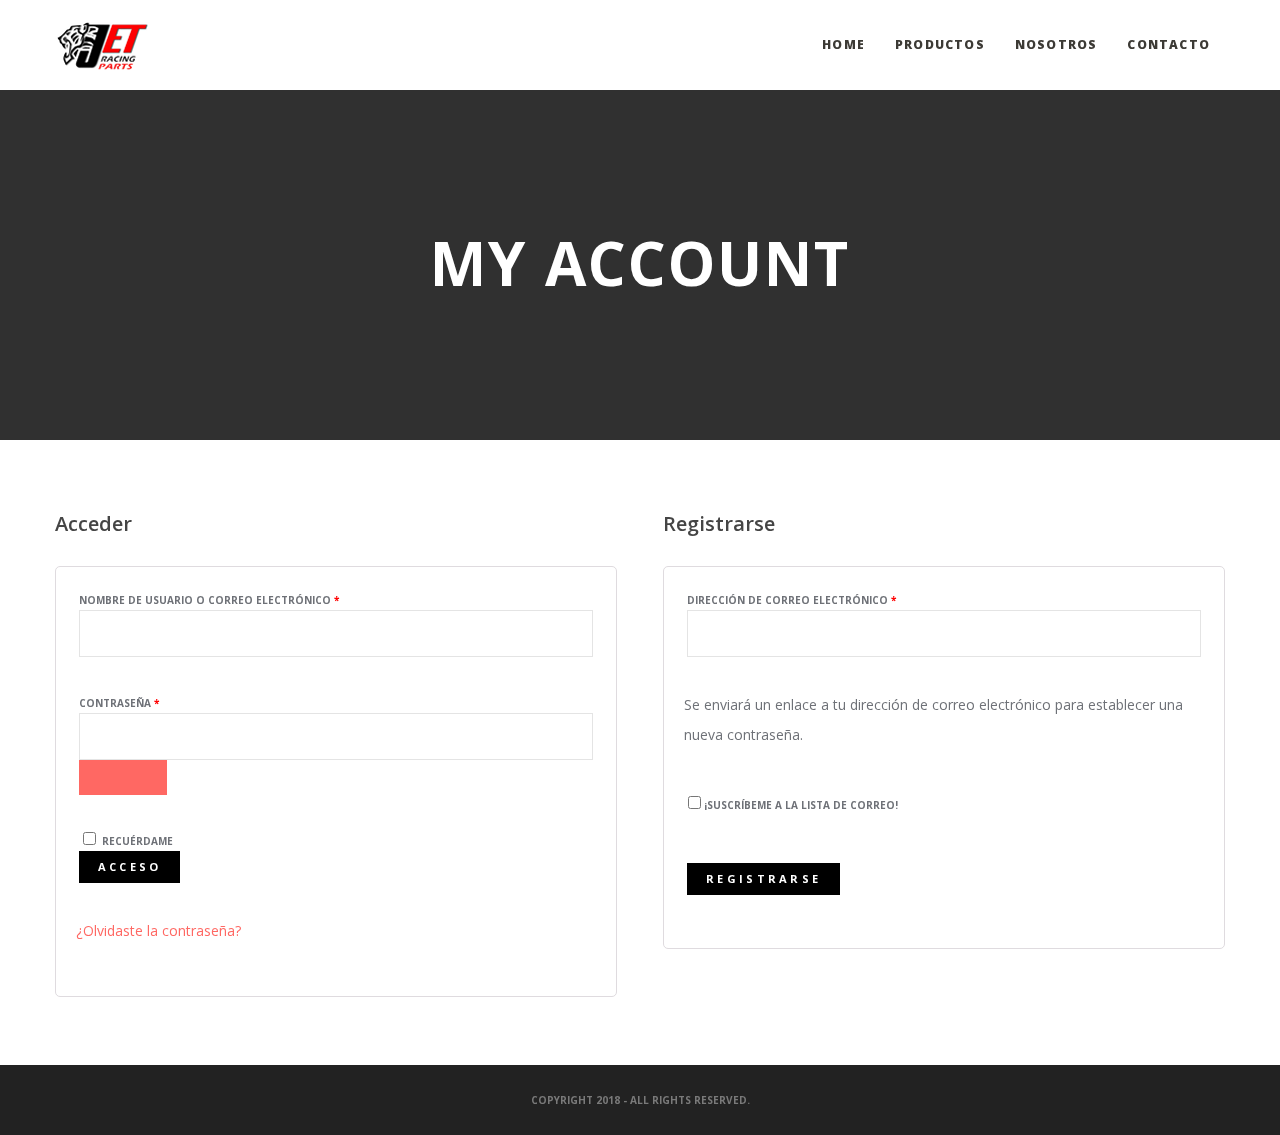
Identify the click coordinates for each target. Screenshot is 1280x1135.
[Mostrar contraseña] (123, 777)
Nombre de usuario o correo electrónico (246, 599)
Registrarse (763, 878)
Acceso (130, 866)
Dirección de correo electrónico (828, 599)
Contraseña (156, 702)
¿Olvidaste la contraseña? (158, 930)
